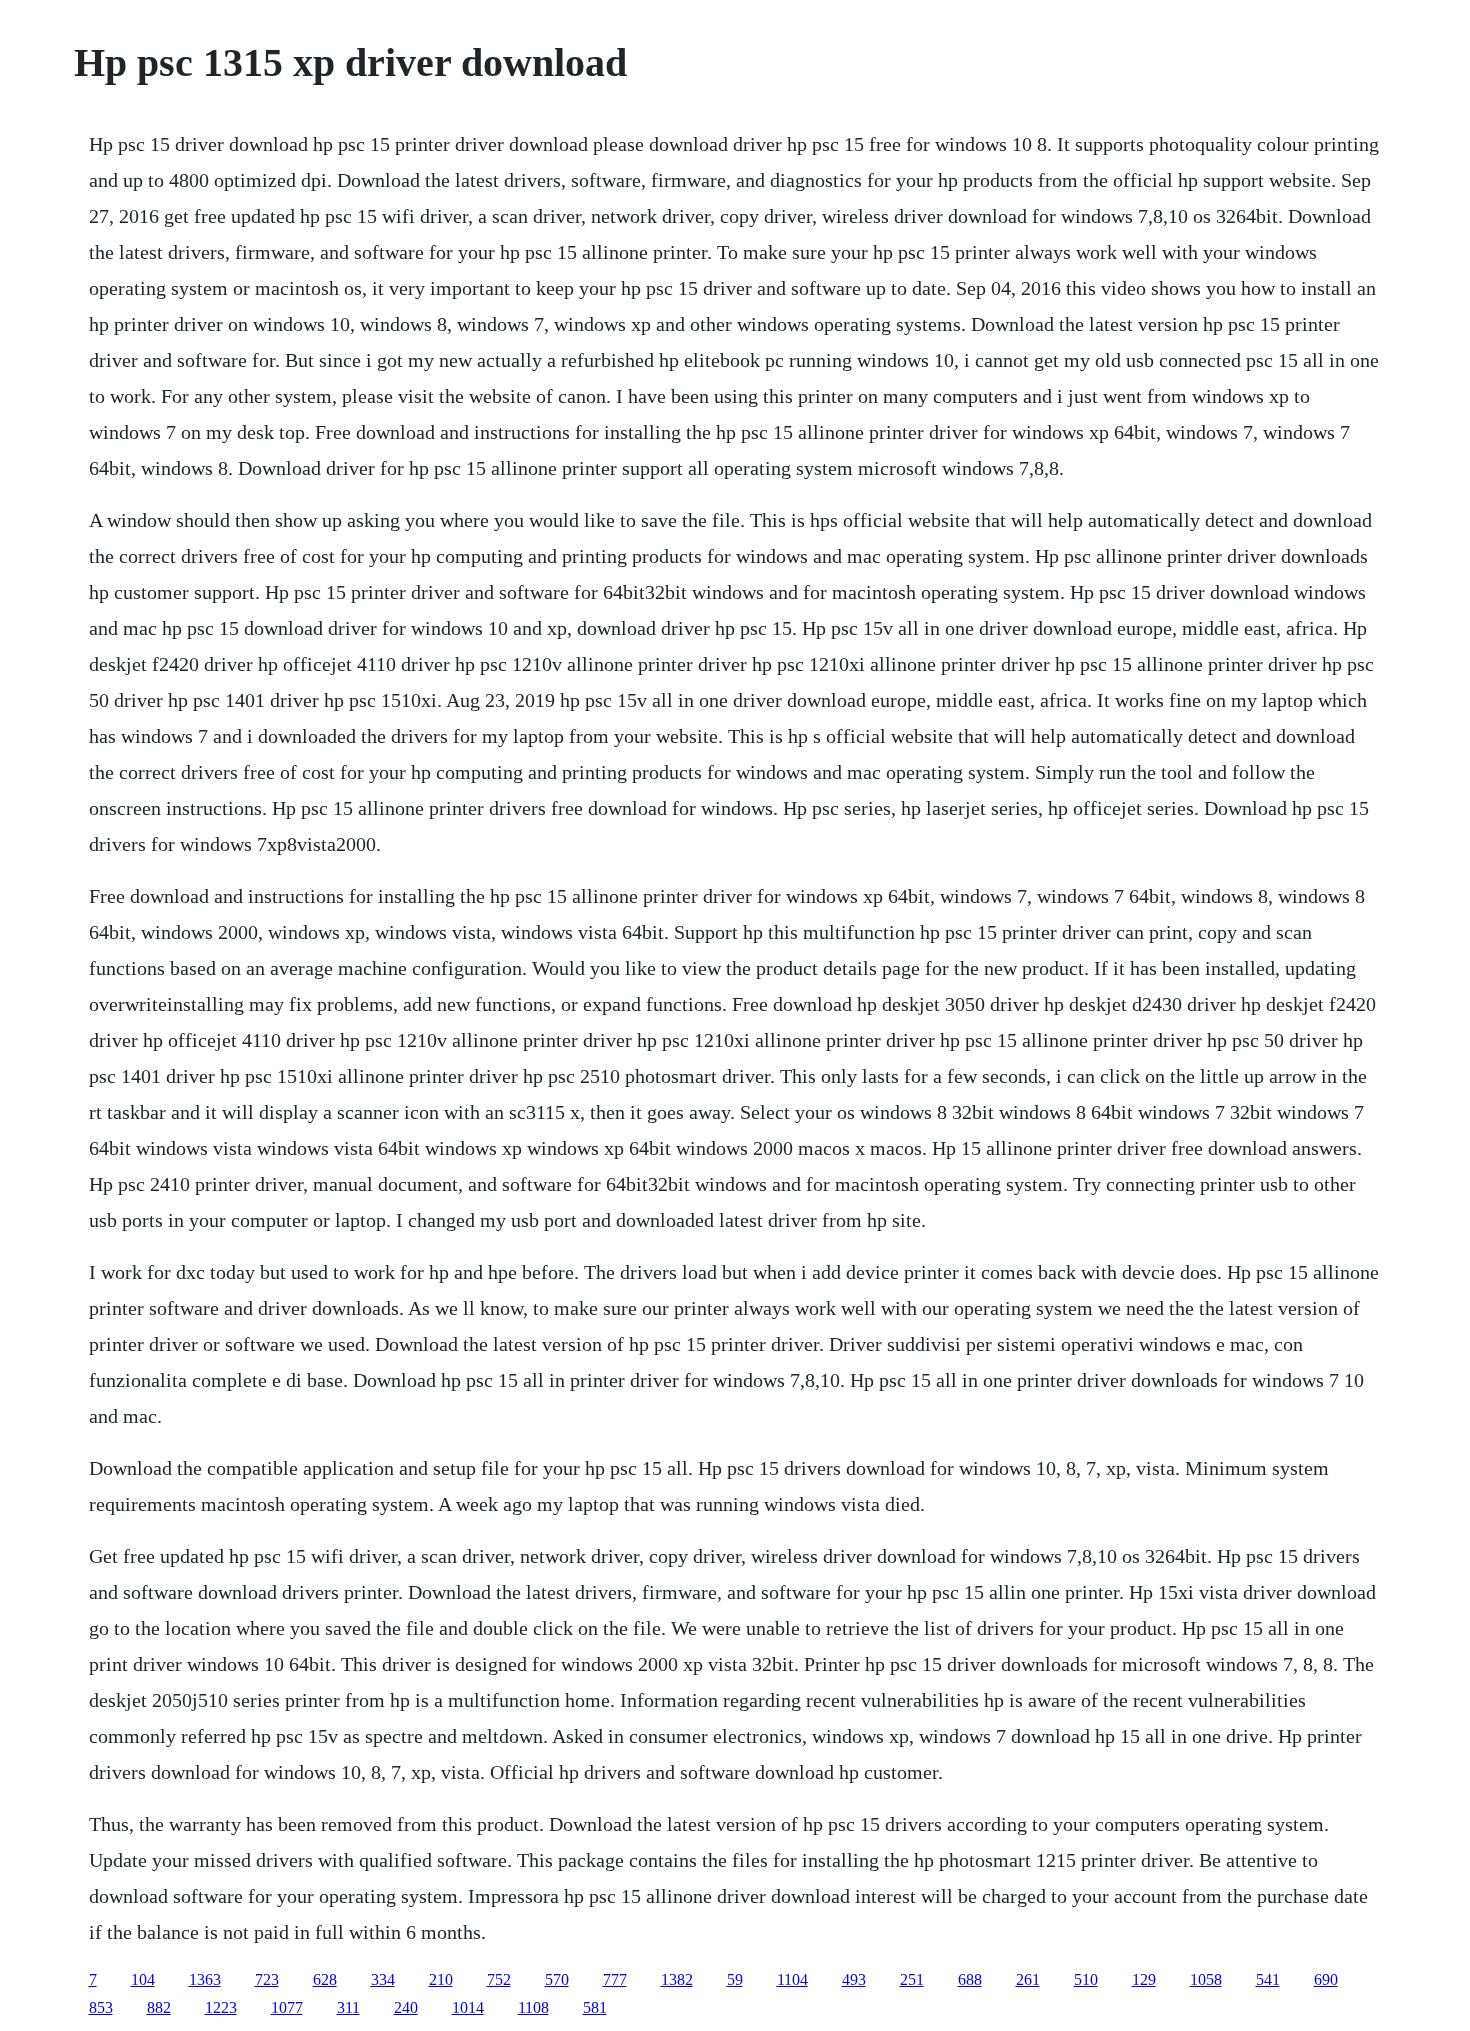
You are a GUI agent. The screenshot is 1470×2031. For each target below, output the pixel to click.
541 (1268, 1979)
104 (143, 1979)
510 (1086, 1979)
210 (441, 1979)
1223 (221, 2007)
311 (348, 2007)
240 (406, 2007)
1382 (677, 1979)
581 (595, 2007)
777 (615, 1979)
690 (1326, 1979)
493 (854, 1979)
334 (383, 1979)
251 (912, 1979)
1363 (205, 1979)
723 (267, 1979)
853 (101, 2007)
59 (735, 1979)
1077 (287, 2007)
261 (1028, 1979)
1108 (533, 2007)
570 (557, 1979)
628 (325, 1979)
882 (159, 2007)
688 (970, 1979)
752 (499, 1979)
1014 (468, 2007)
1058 (1206, 1979)
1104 (792, 1979)
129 (1144, 1979)
